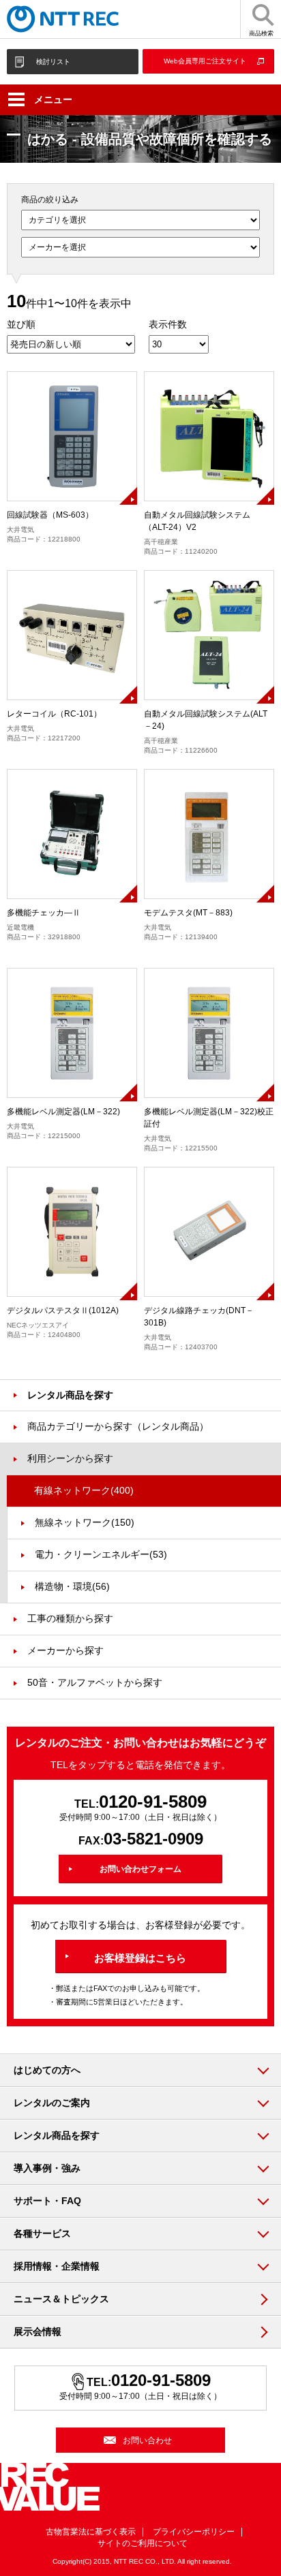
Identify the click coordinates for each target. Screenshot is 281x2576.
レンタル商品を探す (70, 1395)
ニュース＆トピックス (61, 2299)
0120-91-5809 (153, 1802)
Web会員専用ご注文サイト (205, 61)
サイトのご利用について (143, 2543)
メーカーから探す (65, 1650)
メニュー (53, 99)
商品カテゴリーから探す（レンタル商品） (118, 1426)
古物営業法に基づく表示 (91, 2532)
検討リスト (53, 62)
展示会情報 (38, 2331)
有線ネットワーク (84, 1490)
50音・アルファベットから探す (95, 1682)
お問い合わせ (147, 2440)
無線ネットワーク (85, 1522)
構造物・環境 (72, 1586)
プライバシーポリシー (194, 2532)
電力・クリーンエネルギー (101, 1554)
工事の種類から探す (70, 1618)
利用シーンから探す (70, 1458)
